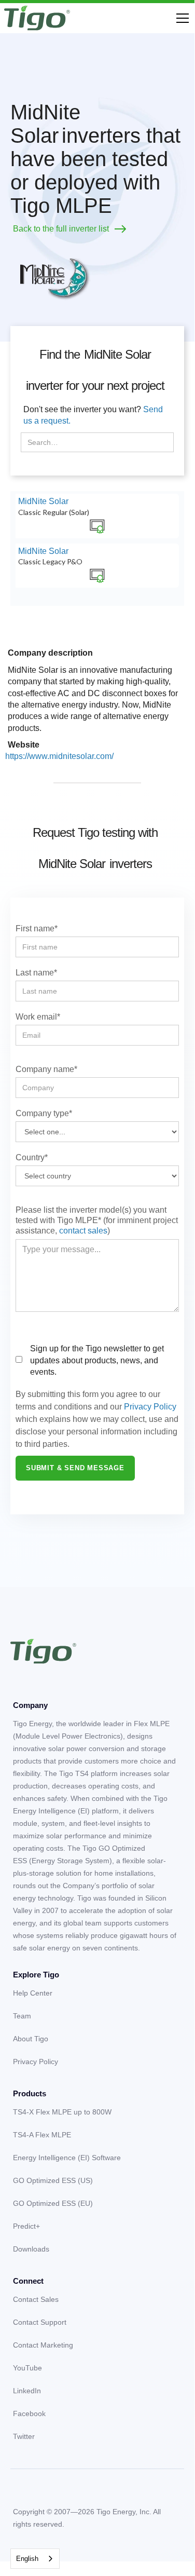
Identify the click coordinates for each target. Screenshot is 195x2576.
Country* (32, 1157)
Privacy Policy (150, 1407)
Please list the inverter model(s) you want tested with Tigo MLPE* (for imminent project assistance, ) (97, 1220)
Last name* (36, 973)
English (27, 2559)
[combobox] (35, 2559)
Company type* (44, 1113)
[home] (37, 18)
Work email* (38, 1017)
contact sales (83, 1231)
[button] (180, 18)
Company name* (46, 1069)
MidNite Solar (43, 501)
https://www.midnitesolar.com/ (59, 756)
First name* (37, 928)
